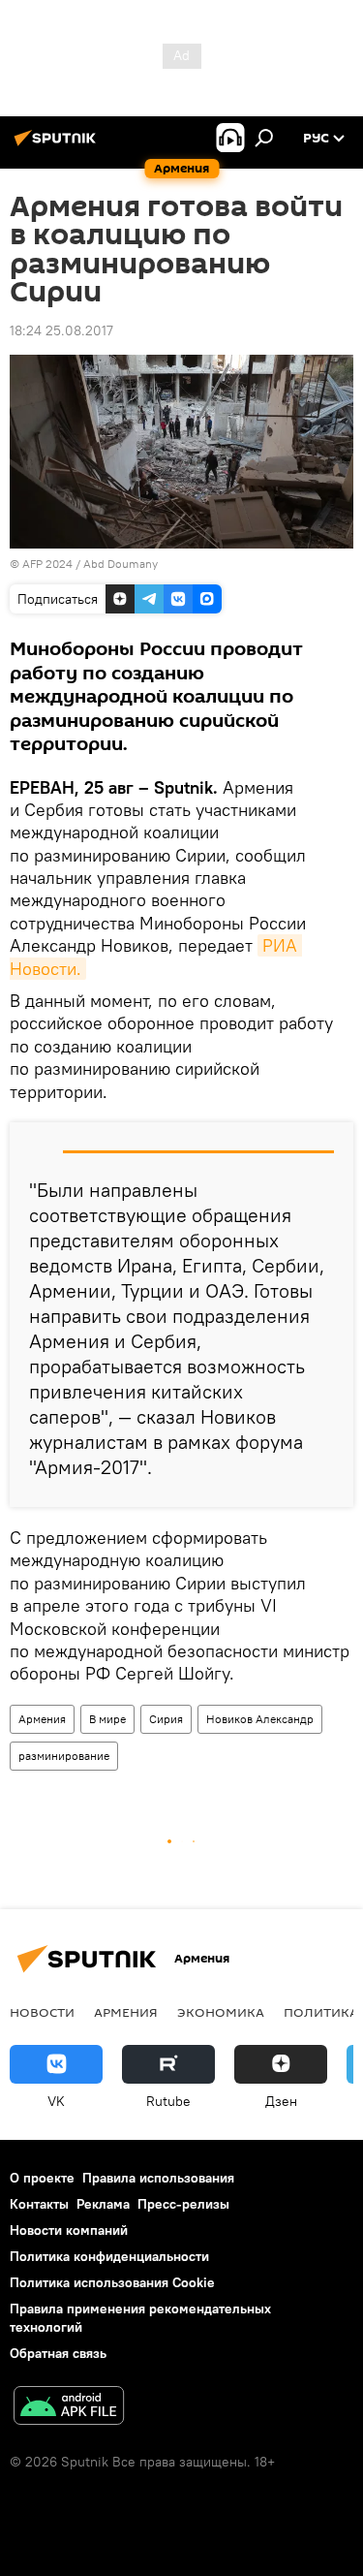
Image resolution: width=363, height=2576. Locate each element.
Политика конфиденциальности (109, 2256)
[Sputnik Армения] (58, 145)
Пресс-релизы (183, 2204)
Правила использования (158, 2178)
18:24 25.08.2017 (61, 330)
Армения (42, 1719)
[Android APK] (69, 2408)
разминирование (64, 1756)
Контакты (39, 2204)
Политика (321, 2012)
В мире (107, 1719)
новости (42, 2012)
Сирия (166, 1719)
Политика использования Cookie (112, 2282)
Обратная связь (58, 2353)
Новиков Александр (260, 1719)
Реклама (103, 2204)
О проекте (42, 2178)
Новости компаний (69, 2230)
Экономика (221, 2012)
